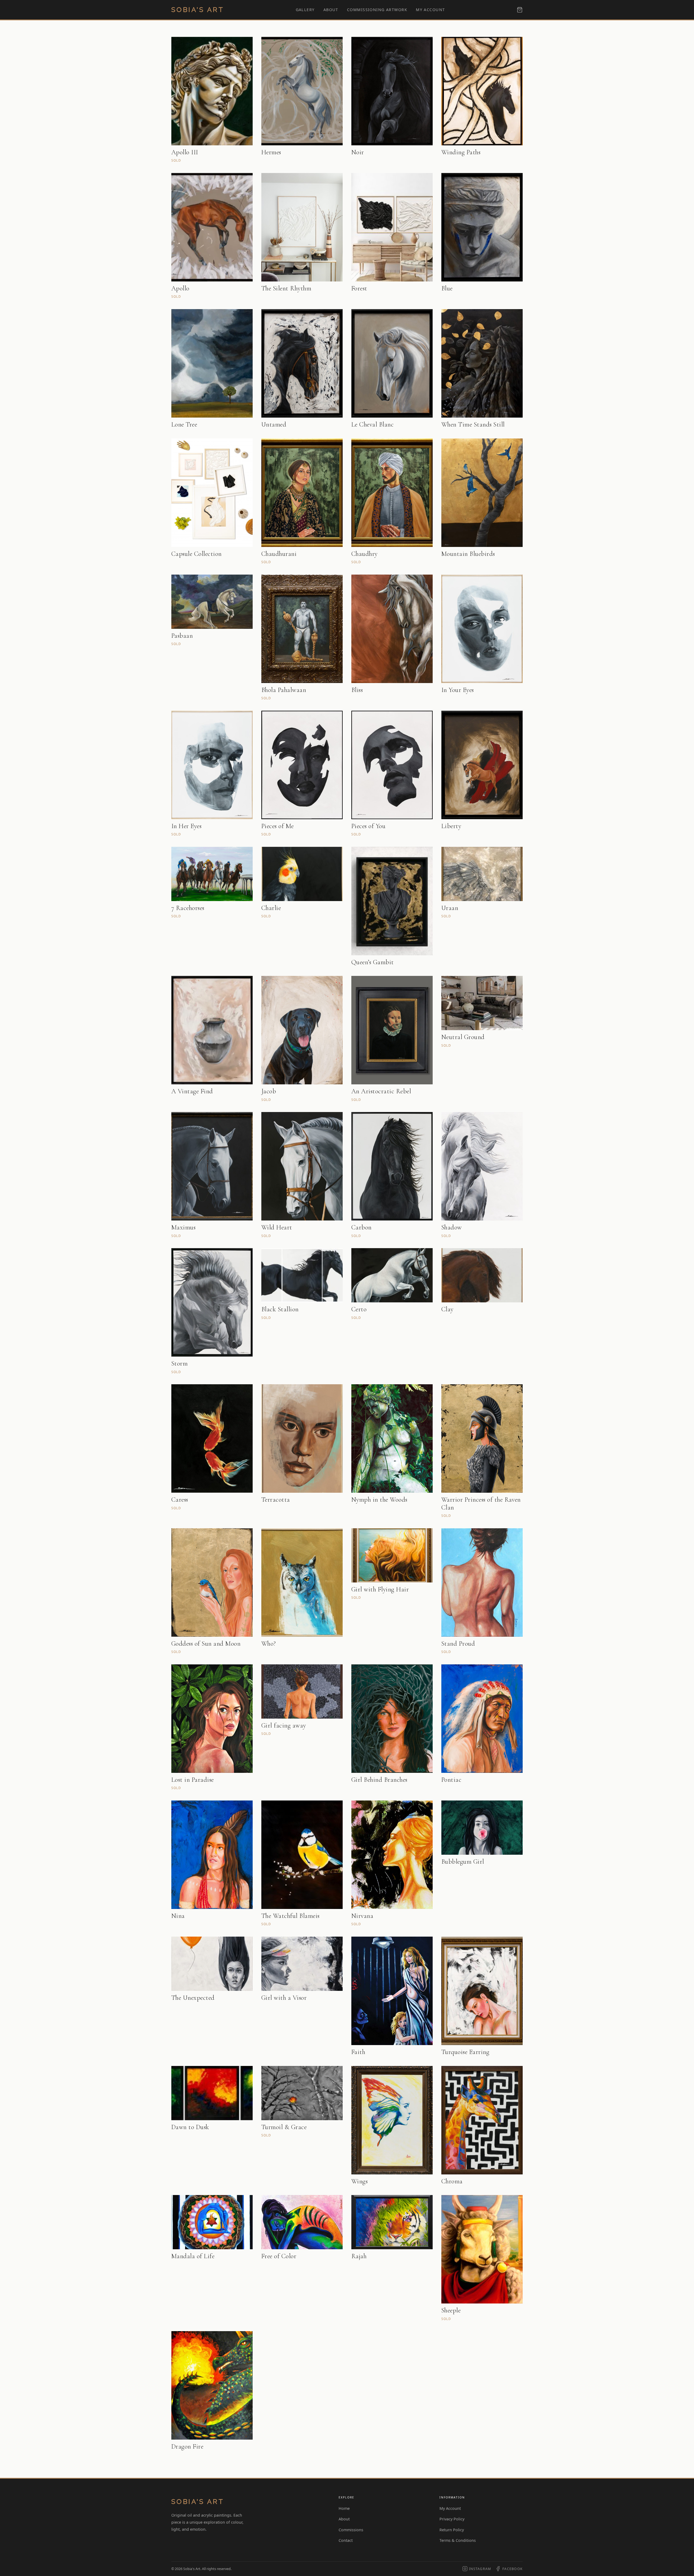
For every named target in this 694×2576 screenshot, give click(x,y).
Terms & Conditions (458, 2540)
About (331, 10)
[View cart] (520, 10)
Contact (346, 2540)
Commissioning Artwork (377, 10)
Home (344, 2508)
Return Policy (452, 2530)
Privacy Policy (452, 2519)
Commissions (351, 2530)
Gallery (305, 10)
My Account (430, 10)
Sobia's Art (198, 10)
